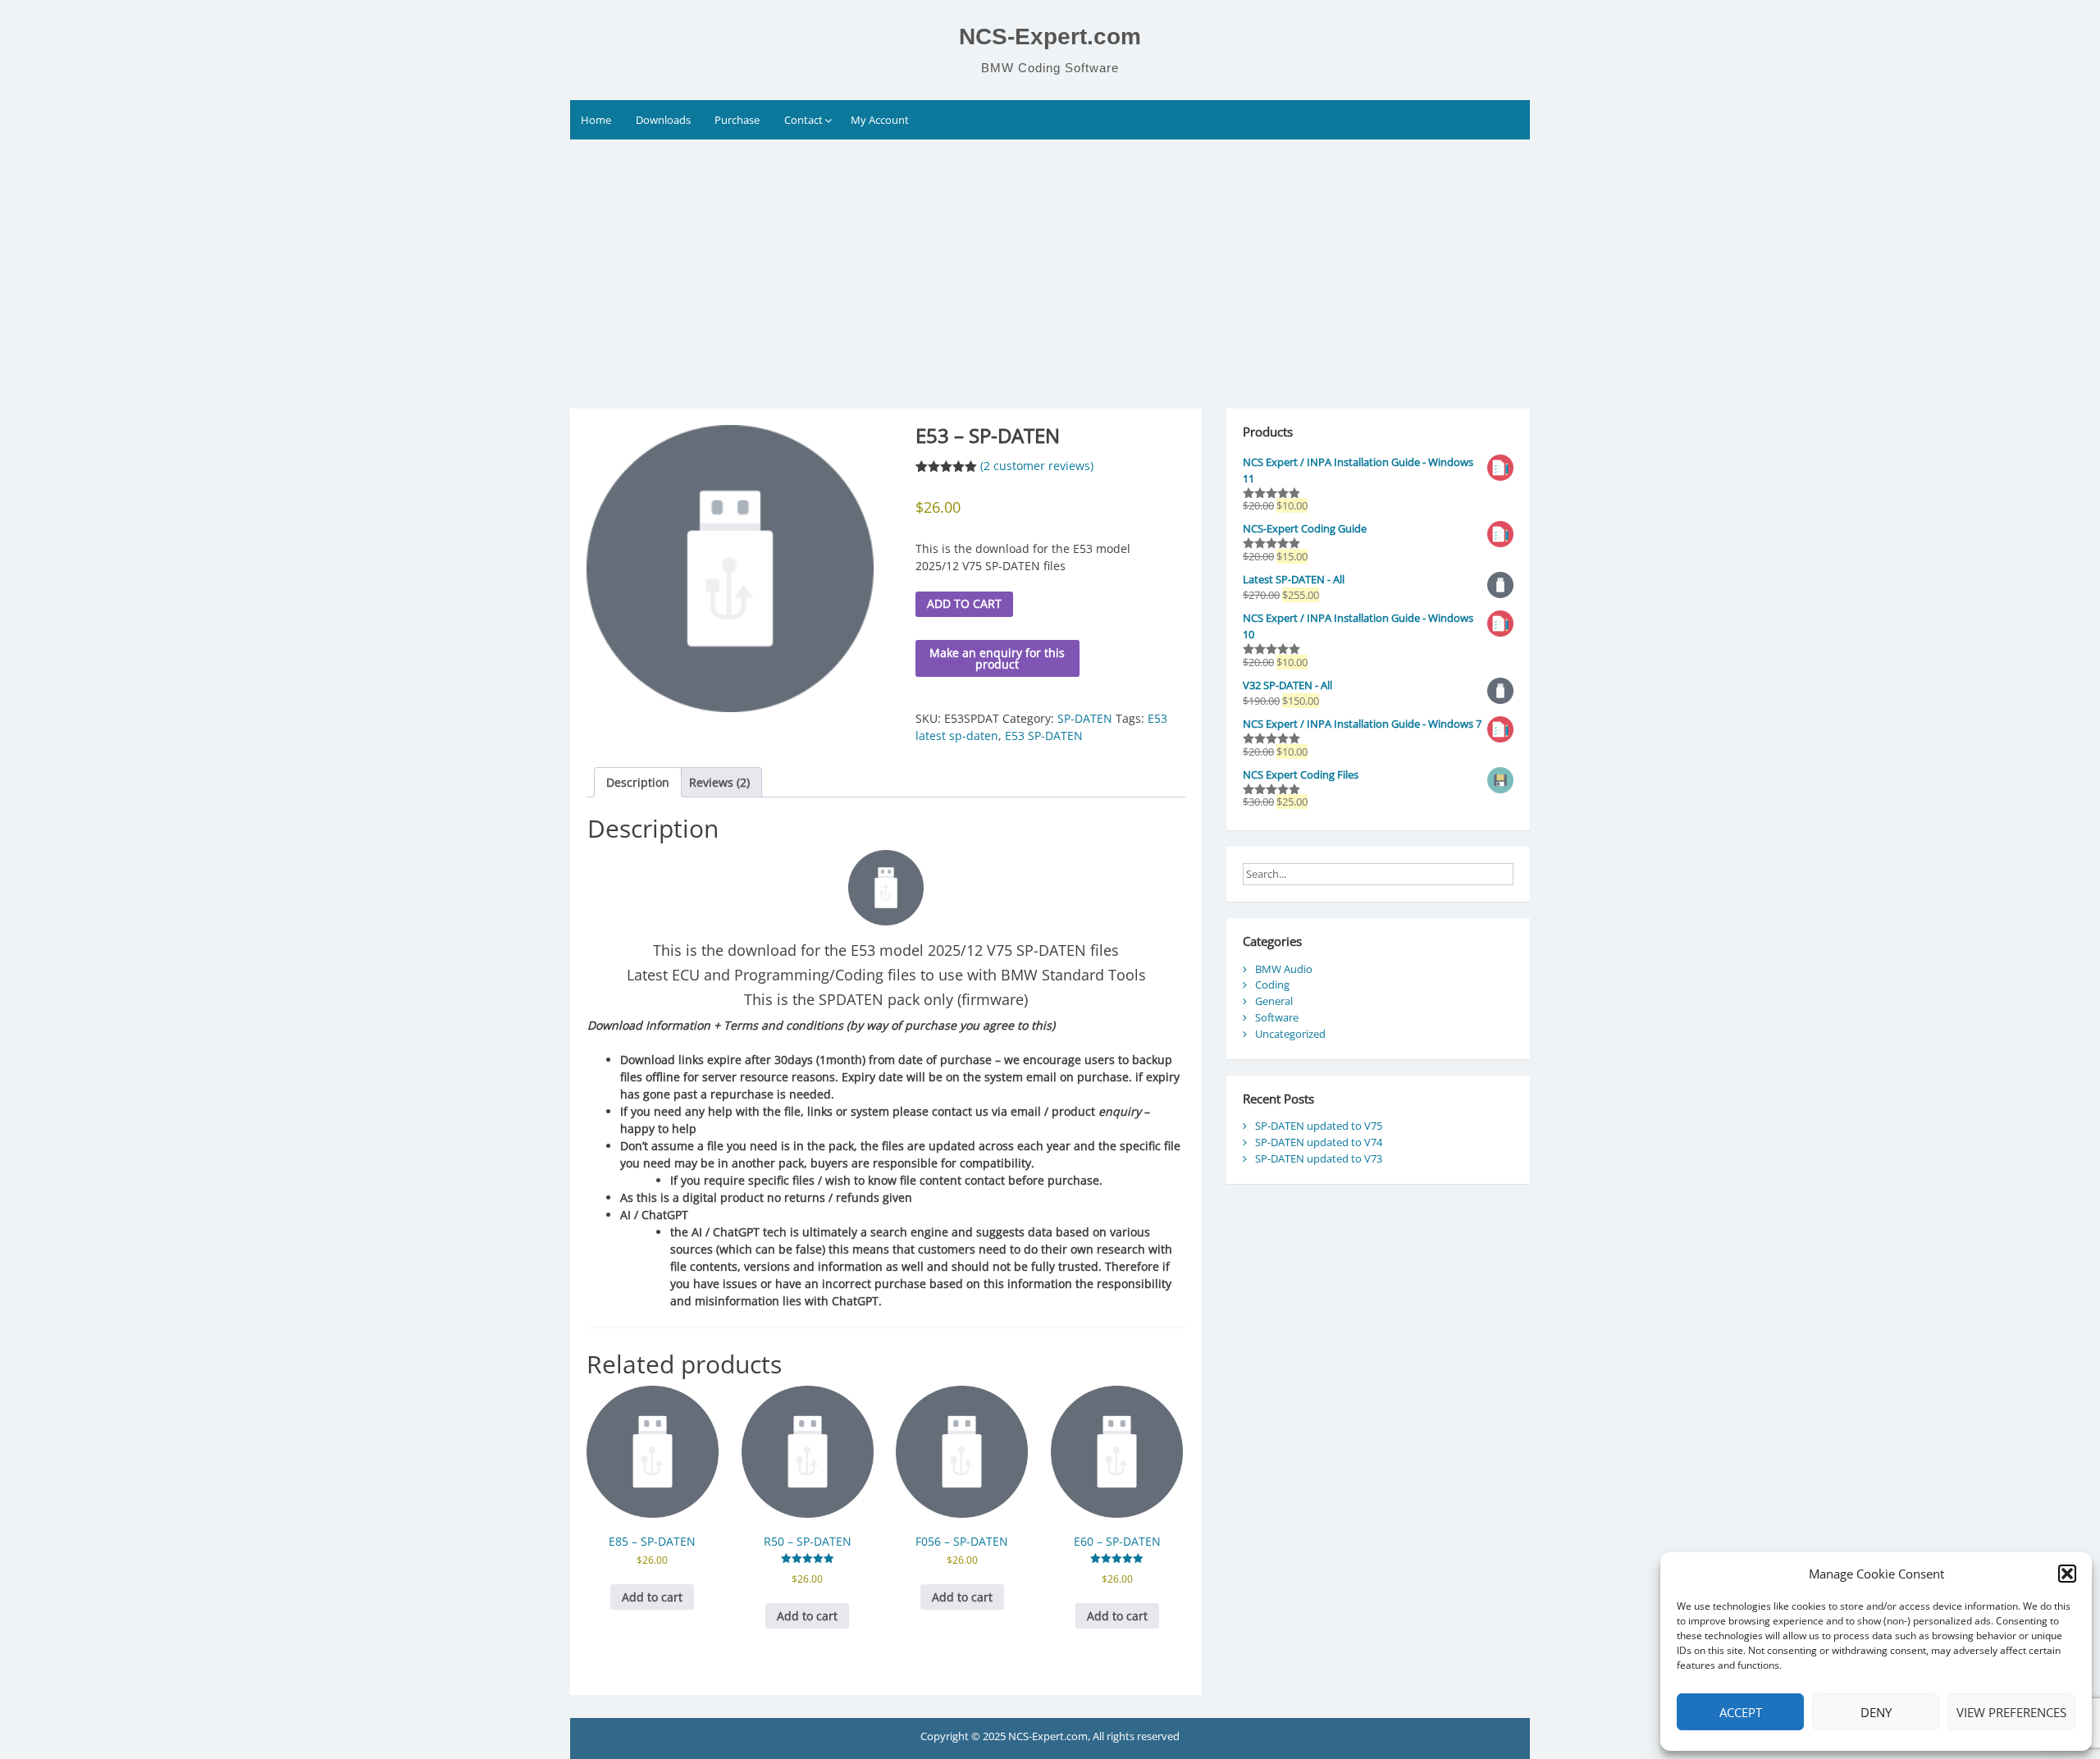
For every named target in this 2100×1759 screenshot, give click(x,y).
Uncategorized (1290, 1034)
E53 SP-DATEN (1044, 736)
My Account (880, 120)
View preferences (2011, 1712)
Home (596, 120)
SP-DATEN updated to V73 (1319, 1158)
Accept (1741, 1712)
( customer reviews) (1037, 466)
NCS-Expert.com (1050, 37)
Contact (803, 120)
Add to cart (964, 603)
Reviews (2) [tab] (719, 782)
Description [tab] (638, 782)
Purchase (737, 120)
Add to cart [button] (652, 1597)
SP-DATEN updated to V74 (1319, 1142)
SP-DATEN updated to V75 (1319, 1126)
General (1274, 1001)
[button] (2067, 1574)
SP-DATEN (1085, 718)
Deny (1876, 1712)
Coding (1272, 985)
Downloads (663, 120)
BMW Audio (1284, 969)
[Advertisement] (1050, 263)
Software (1277, 1017)
